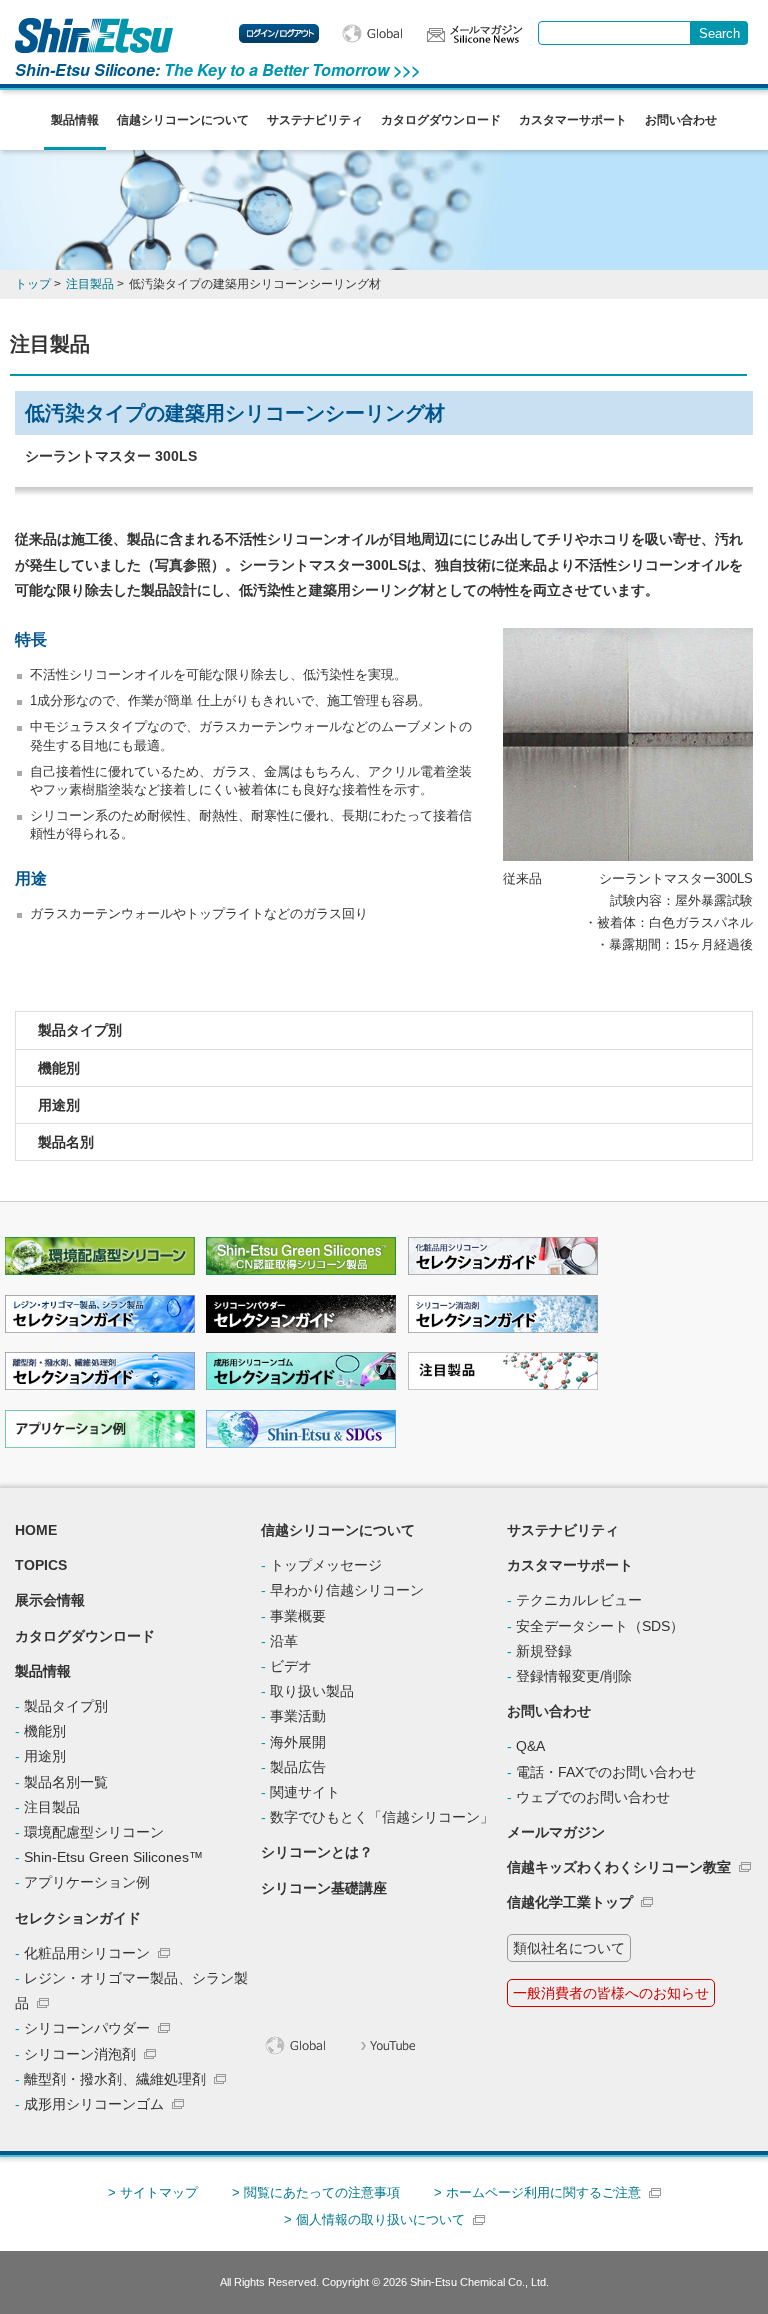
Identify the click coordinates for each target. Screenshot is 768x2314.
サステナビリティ (315, 120)
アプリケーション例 (87, 1882)
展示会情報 (50, 1600)
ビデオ (291, 1666)
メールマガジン (556, 1832)
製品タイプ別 (80, 1030)
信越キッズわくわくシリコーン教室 (619, 1867)
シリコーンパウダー (87, 2028)
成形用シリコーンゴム (94, 2104)
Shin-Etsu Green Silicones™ (113, 1857)
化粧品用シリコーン (87, 1953)
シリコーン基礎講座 (324, 1888)
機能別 (59, 1068)
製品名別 (66, 1142)
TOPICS (41, 1565)
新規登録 (544, 1651)
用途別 (59, 1105)
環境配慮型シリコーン (94, 1832)
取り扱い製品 (312, 1691)
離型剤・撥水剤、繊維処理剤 (115, 2079)
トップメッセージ (326, 1565)
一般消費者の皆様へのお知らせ (611, 1993)
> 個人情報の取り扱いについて (374, 2219)
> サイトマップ (153, 2192)
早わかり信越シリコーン (347, 1590)
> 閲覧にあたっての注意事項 (316, 2192)
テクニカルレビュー (579, 1600)
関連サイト (305, 1792)
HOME (36, 1530)
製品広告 (298, 1767)
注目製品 (52, 1807)
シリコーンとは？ (317, 1852)
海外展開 (298, 1742)
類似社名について (569, 1948)
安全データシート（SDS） (600, 1626)
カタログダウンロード (441, 120)
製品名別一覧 (66, 1782)
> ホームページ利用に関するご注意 (537, 2192)
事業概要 (298, 1616)
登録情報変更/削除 (574, 1676)
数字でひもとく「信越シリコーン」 (382, 1817)
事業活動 (298, 1716)
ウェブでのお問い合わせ (593, 1797)
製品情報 (75, 120)
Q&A (530, 1746)
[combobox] (614, 33)
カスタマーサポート (573, 120)
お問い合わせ (681, 120)
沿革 (284, 1641)
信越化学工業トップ (570, 1902)
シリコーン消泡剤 (80, 2054)
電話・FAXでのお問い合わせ (606, 1772)
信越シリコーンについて (183, 120)
